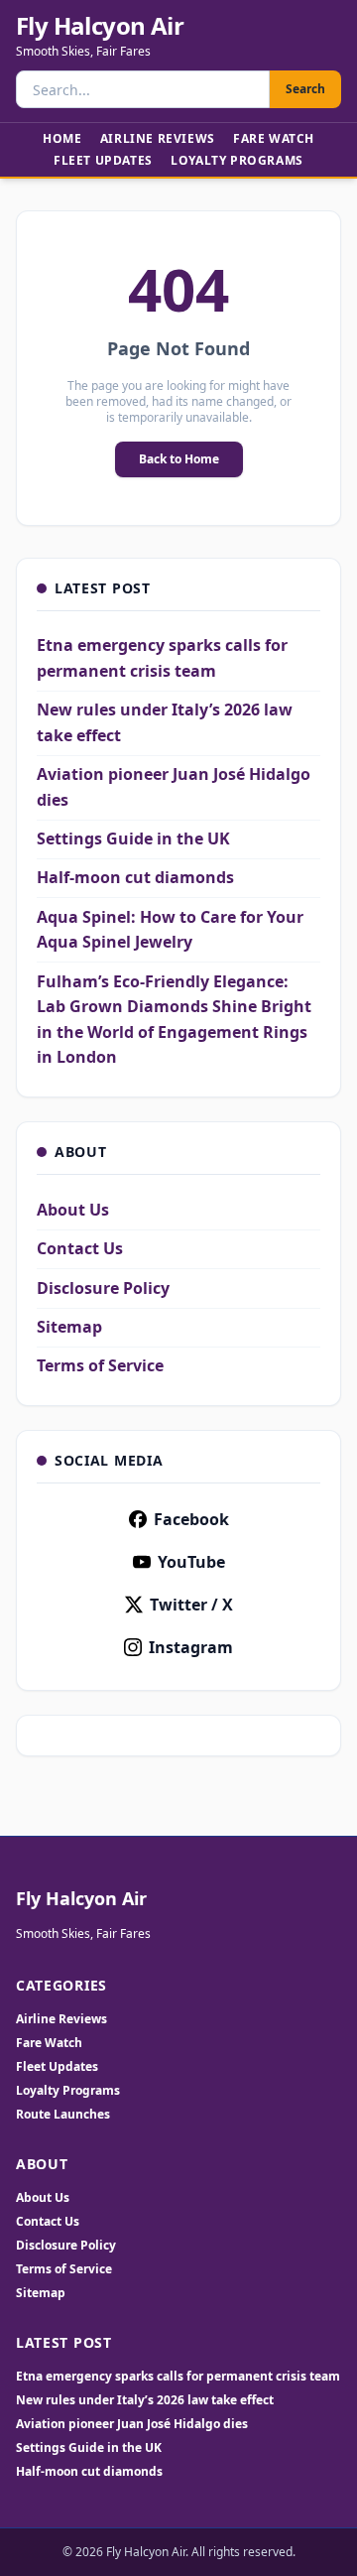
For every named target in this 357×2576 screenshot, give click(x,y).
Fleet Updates (103, 160)
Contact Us (80, 1248)
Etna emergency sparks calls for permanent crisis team (178, 2377)
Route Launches (63, 2114)
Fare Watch (274, 138)
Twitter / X (191, 1605)
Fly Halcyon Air (100, 26)
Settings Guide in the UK (133, 838)
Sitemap (69, 1327)
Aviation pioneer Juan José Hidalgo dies (132, 2424)
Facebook (191, 1519)
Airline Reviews (158, 138)
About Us (73, 1210)
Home (62, 138)
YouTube (191, 1562)
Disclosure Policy (103, 1288)
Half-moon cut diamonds (135, 877)
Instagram (191, 1647)
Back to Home (179, 459)
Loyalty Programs (237, 160)
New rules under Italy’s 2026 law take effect (145, 2400)
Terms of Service (100, 1365)
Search (305, 89)
